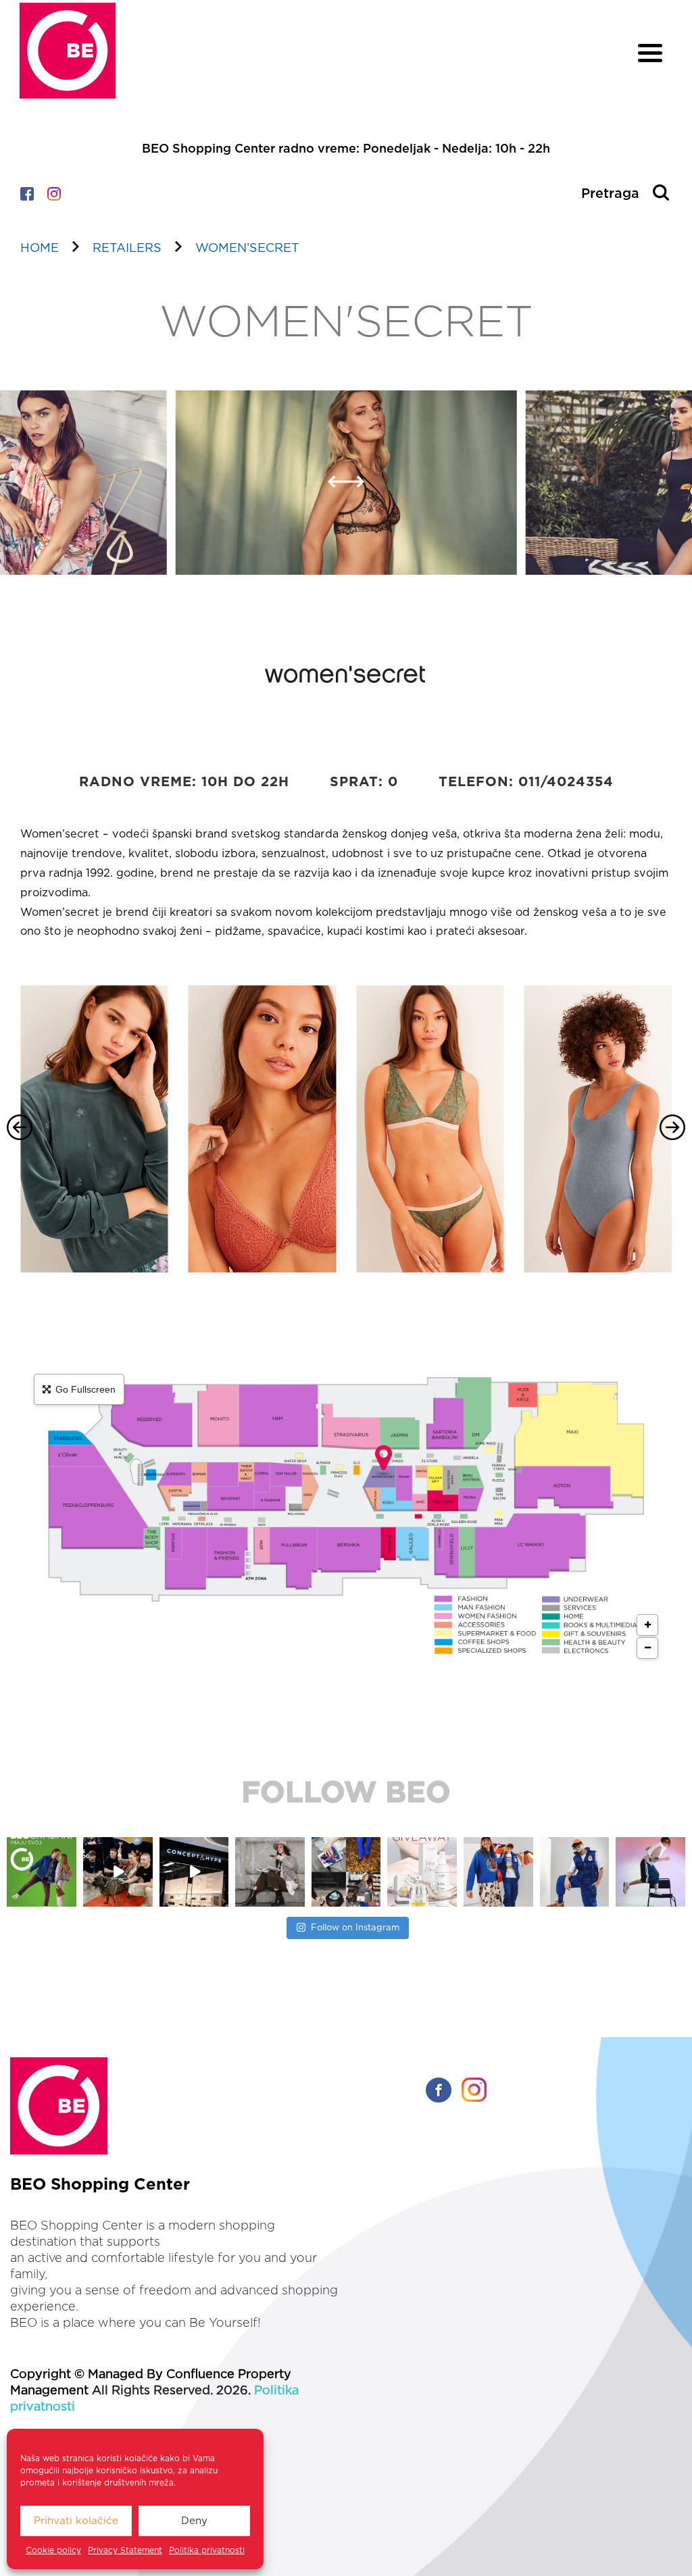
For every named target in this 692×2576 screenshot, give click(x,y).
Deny (194, 2521)
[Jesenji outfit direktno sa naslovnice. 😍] (194, 1872)
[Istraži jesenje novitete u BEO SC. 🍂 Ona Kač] (422, 1872)
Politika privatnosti (207, 2550)
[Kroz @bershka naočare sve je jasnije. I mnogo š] (650, 1872)
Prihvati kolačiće (76, 2521)
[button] (337, 490)
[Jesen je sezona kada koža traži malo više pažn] (346, 1872)
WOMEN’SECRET (247, 249)
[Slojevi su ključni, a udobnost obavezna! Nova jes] (574, 1872)
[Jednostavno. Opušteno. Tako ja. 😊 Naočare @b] (498, 1872)
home (40, 249)
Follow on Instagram (355, 1928)
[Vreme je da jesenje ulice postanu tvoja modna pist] (270, 1872)
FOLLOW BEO (346, 1793)
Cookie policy (53, 2550)
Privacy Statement (125, 2550)
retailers (127, 249)
